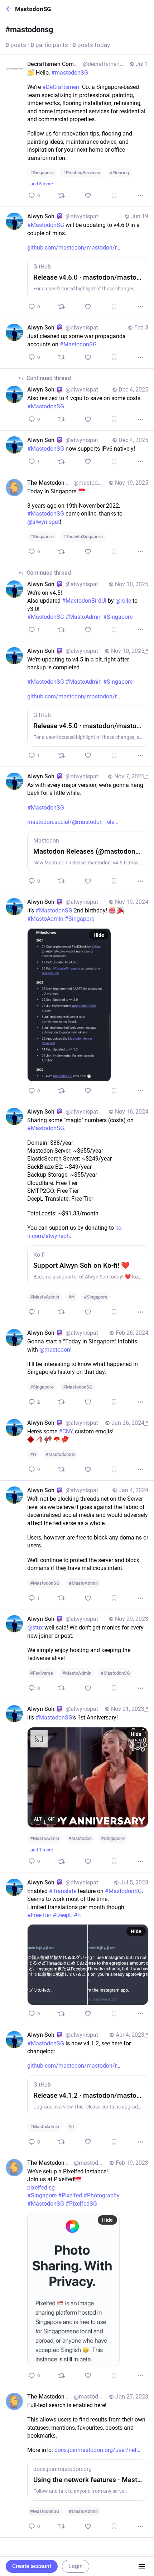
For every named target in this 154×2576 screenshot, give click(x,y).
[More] (141, 196)
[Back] (8, 9)
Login (76, 2566)
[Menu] (142, 2566)
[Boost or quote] (61, 195)
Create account (32, 2566)
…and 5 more (40, 184)
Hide (99, 935)
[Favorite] (88, 196)
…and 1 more (40, 1850)
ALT (38, 1819)
